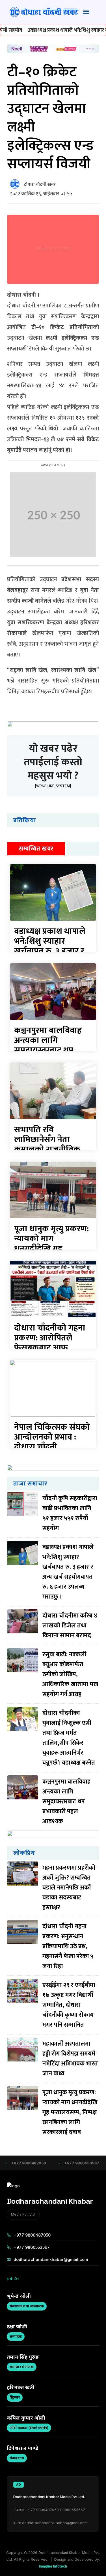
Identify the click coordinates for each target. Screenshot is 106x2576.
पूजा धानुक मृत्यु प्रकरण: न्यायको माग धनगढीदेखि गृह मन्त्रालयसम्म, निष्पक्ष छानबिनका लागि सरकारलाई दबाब (70, 2112)
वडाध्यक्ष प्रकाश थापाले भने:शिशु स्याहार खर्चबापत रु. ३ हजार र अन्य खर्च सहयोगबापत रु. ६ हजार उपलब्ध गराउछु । (68, 1572)
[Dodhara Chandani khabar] (44, 12)
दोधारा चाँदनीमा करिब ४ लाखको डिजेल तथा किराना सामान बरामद (70, 1626)
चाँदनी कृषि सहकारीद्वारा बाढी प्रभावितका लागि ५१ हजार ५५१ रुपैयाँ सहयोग (70, 1513)
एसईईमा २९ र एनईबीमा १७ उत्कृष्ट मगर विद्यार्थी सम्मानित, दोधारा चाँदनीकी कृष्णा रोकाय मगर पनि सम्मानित (69, 2005)
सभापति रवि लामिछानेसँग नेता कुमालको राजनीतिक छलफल (47, 1144)
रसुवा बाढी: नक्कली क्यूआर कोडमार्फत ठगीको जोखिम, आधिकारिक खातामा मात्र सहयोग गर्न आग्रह (70, 1674)
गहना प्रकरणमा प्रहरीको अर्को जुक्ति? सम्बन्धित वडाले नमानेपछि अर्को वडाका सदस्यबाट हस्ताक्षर (69, 1888)
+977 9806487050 (32, 2235)
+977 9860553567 (32, 2247)
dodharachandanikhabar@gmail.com (51, 2259)
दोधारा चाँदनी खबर (40, 185)
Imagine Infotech (53, 2566)
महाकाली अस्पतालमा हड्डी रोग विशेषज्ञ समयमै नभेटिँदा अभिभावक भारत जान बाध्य (70, 2059)
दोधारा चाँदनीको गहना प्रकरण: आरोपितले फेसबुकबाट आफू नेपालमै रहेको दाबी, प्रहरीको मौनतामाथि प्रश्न (51, 1348)
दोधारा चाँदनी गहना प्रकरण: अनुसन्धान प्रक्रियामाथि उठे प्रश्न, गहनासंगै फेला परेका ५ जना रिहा (68, 1946)
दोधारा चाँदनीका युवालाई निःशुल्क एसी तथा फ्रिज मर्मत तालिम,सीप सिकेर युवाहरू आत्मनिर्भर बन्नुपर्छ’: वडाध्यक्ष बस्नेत (69, 1738)
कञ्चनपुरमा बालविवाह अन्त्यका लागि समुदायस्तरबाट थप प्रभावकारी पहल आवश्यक (48, 1050)
